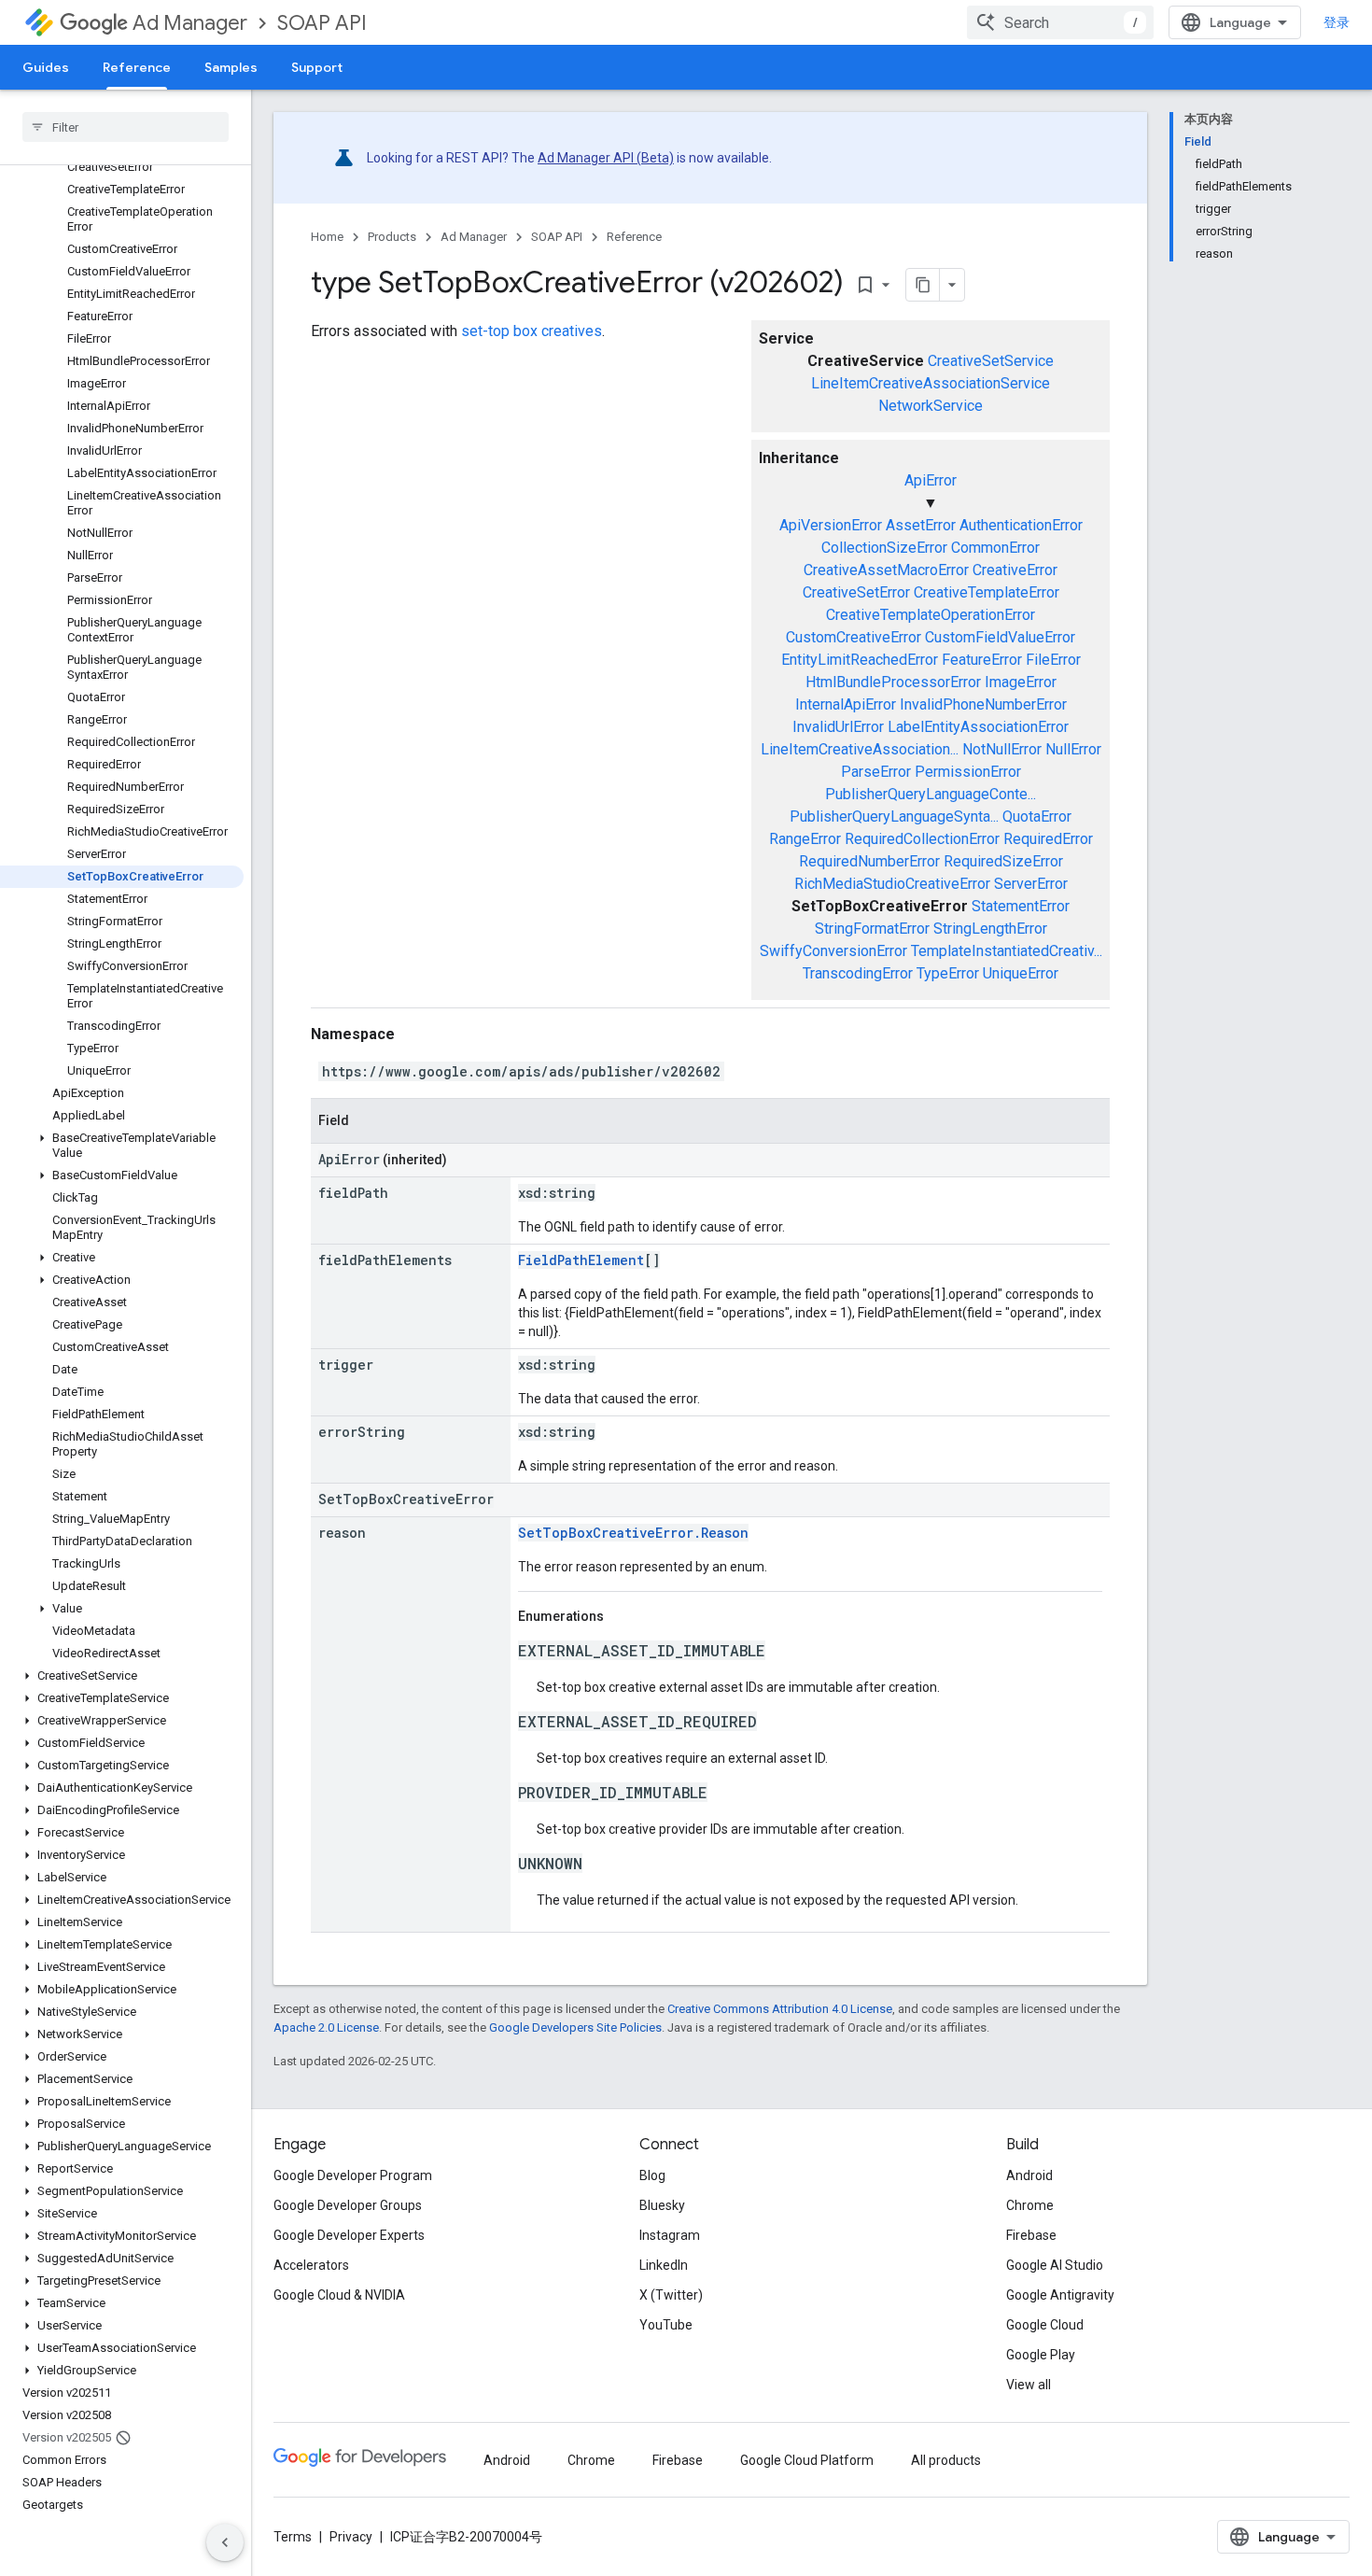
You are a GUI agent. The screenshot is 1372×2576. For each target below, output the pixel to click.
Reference (137, 67)
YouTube (666, 2325)
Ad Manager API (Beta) (606, 158)
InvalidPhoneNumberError (983, 704)
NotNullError (1002, 749)
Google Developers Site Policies (575, 2027)
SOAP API (322, 23)
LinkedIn (664, 2265)
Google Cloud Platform (807, 2460)
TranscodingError (858, 973)
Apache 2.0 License (326, 2027)
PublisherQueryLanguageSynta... (894, 816)
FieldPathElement (581, 1260)
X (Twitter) (671, 2295)
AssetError (921, 525)
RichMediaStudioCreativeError (892, 884)
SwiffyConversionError (833, 951)
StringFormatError (872, 929)
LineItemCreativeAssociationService (931, 383)
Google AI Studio (1055, 2265)
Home (327, 237)
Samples (231, 67)
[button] (122, 1146)
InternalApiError (846, 704)
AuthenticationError (1021, 525)
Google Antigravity (1060, 2295)
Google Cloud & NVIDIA (339, 2295)
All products (946, 2460)
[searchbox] (126, 127)
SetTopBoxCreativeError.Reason (633, 1533)
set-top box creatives (532, 331)
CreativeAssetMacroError (886, 570)
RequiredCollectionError (922, 839)
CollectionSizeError (884, 548)
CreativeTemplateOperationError (931, 615)
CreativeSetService (991, 361)
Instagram (670, 2235)
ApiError (931, 480)
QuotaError (1037, 816)
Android (1029, 2175)
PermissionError (968, 772)
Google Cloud (1045, 2325)
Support (317, 67)
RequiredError (1048, 839)
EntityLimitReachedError (860, 660)
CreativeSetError (856, 592)
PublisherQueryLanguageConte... (931, 794)
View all (1029, 2385)
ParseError (876, 772)
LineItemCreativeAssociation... (860, 749)
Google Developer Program (353, 2175)
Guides (46, 67)
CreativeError (1015, 570)
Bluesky (662, 2205)
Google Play (1041, 2355)
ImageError (1021, 682)
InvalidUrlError (838, 727)
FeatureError (982, 660)
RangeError (805, 839)
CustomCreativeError (854, 637)
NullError (1073, 749)
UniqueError (1021, 973)
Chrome (1030, 2205)
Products (392, 237)
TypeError (948, 973)
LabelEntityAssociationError (978, 727)
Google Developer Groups (348, 2205)
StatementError (1021, 906)
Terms (293, 2537)
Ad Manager (190, 23)
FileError (1053, 660)
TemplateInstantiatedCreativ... (1007, 951)
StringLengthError (990, 929)
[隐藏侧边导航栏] (225, 2542)
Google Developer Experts (349, 2235)
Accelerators (311, 2265)
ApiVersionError (831, 525)
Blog (652, 2175)
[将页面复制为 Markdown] (923, 285)
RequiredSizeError (1003, 861)
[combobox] (1060, 22)
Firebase (1031, 2235)
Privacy (351, 2537)
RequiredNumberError (869, 861)
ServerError (1031, 884)
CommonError (995, 548)
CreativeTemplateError (987, 592)
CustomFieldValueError (1000, 637)
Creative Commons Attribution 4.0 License (780, 2009)
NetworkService (931, 406)
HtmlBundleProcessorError (893, 682)
